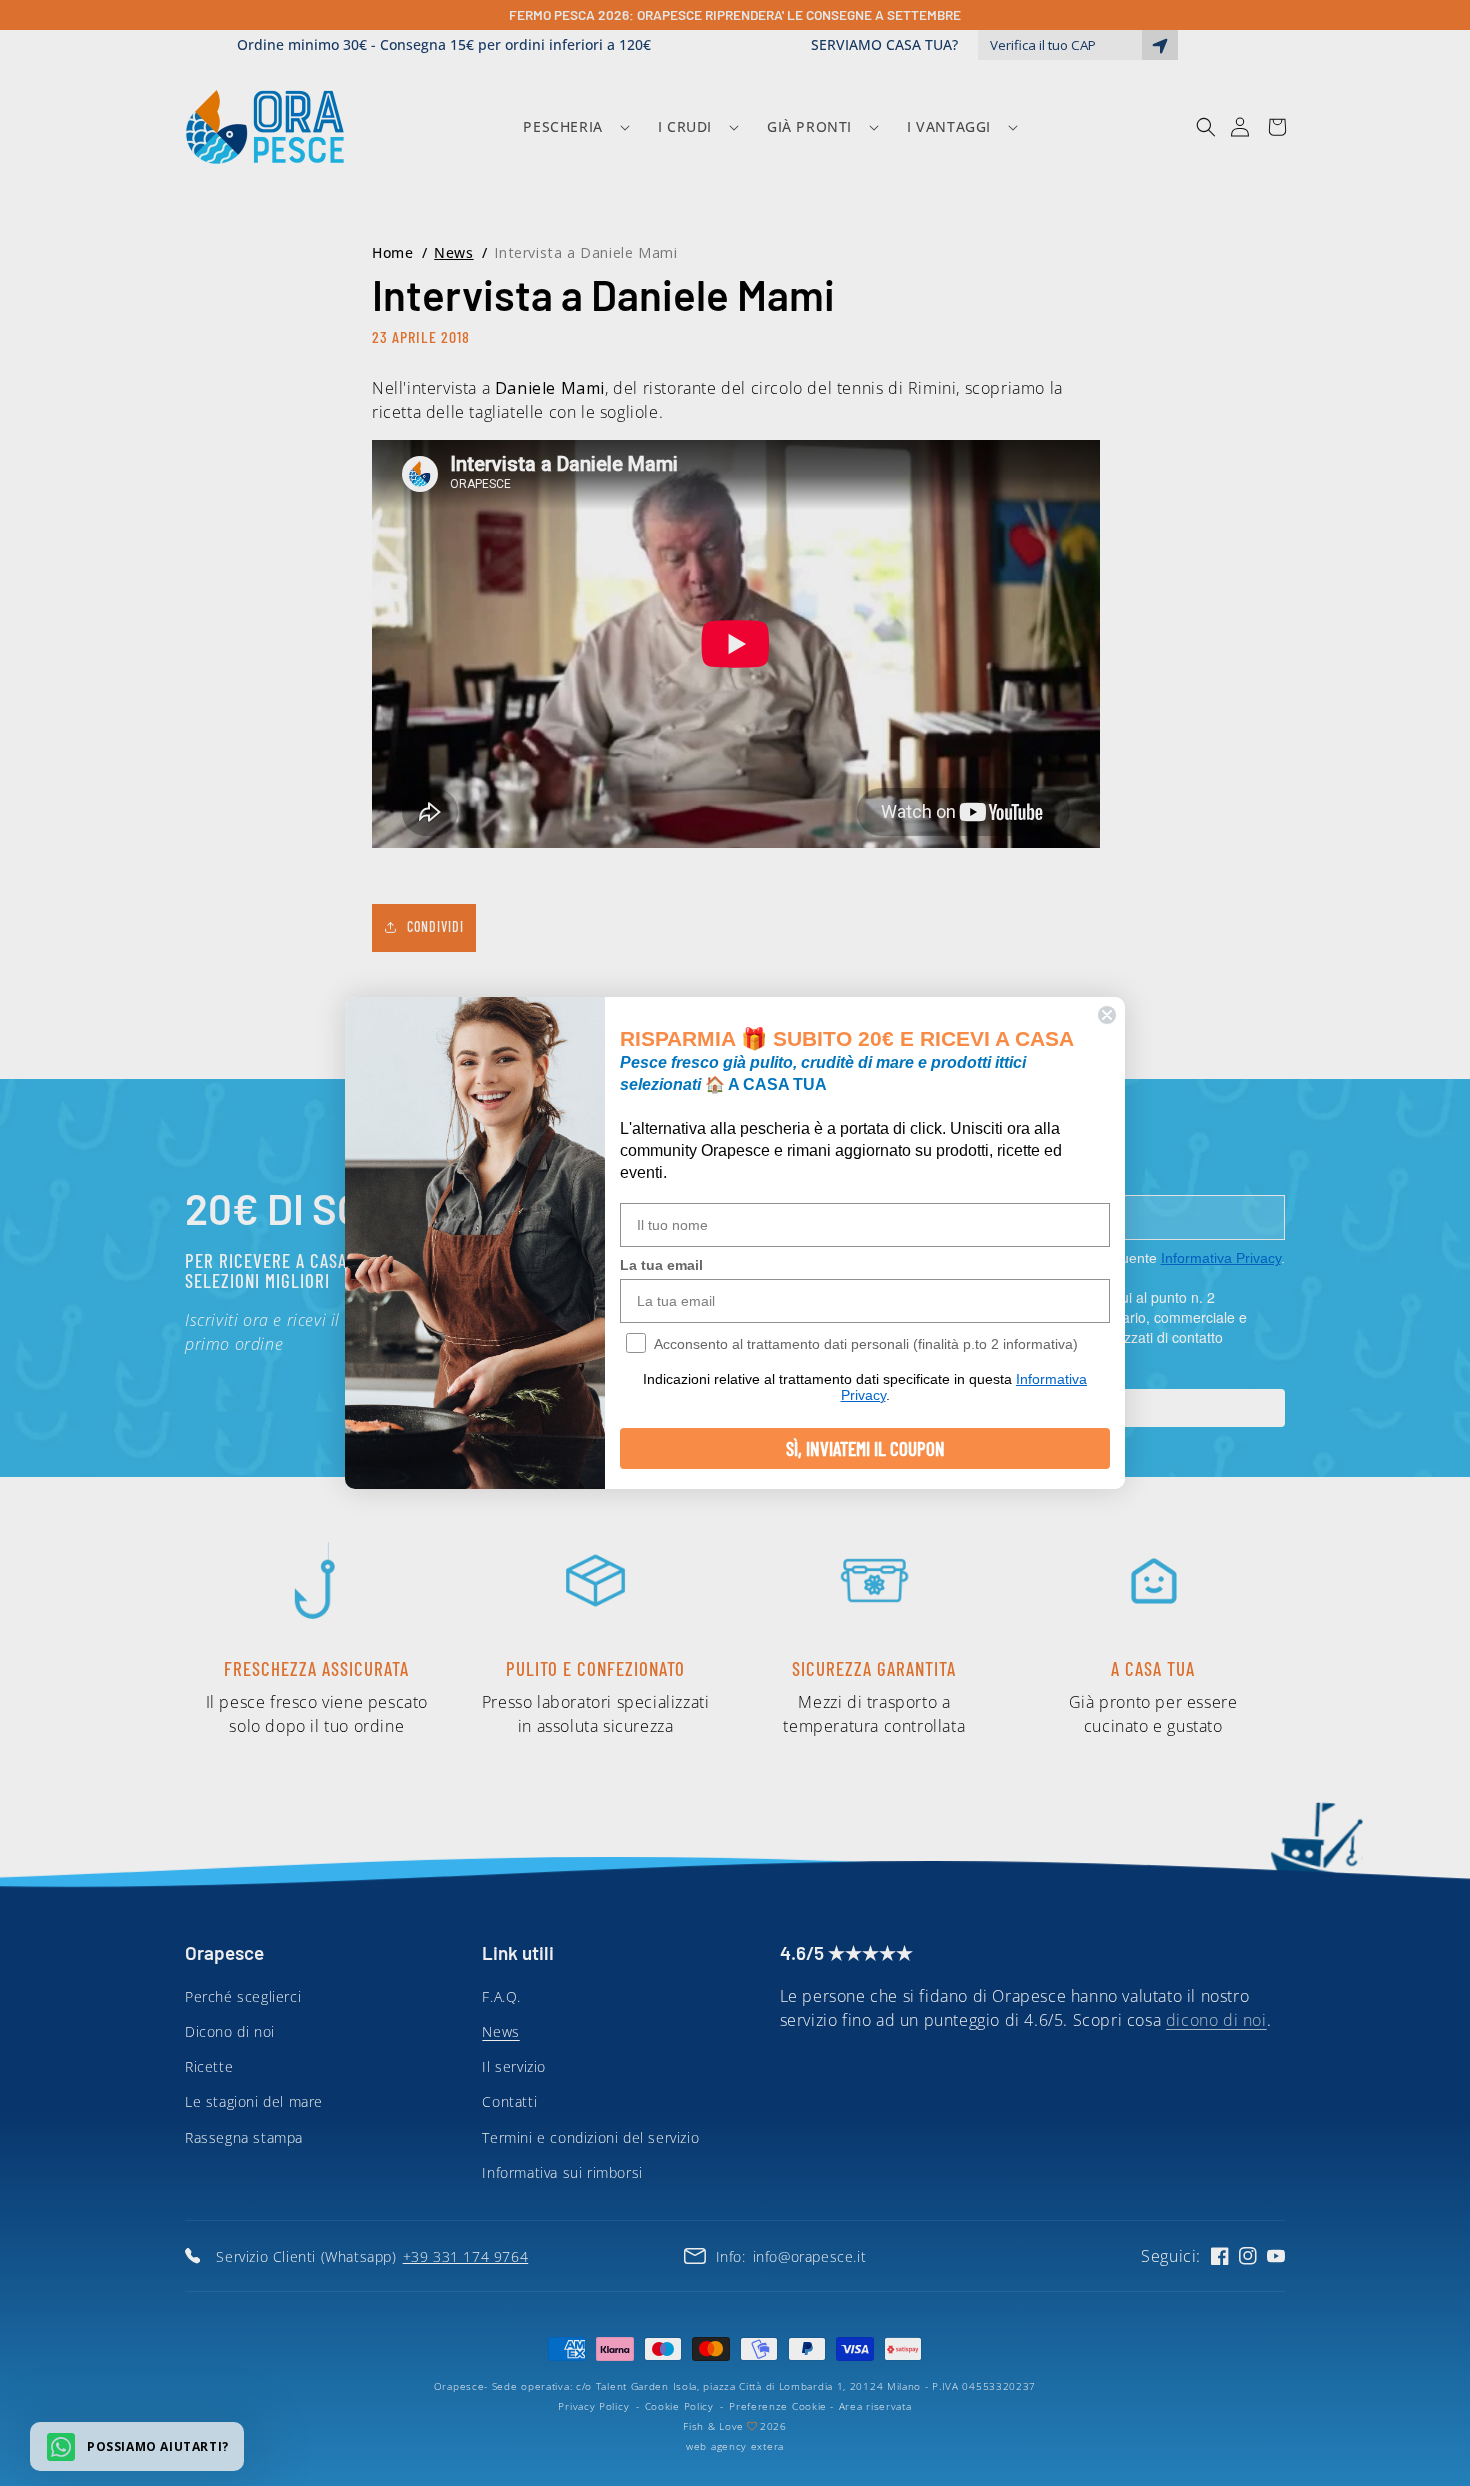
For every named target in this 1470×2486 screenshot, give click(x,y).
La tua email (661, 1265)
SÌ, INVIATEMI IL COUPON (865, 1448)
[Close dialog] (1107, 1015)
